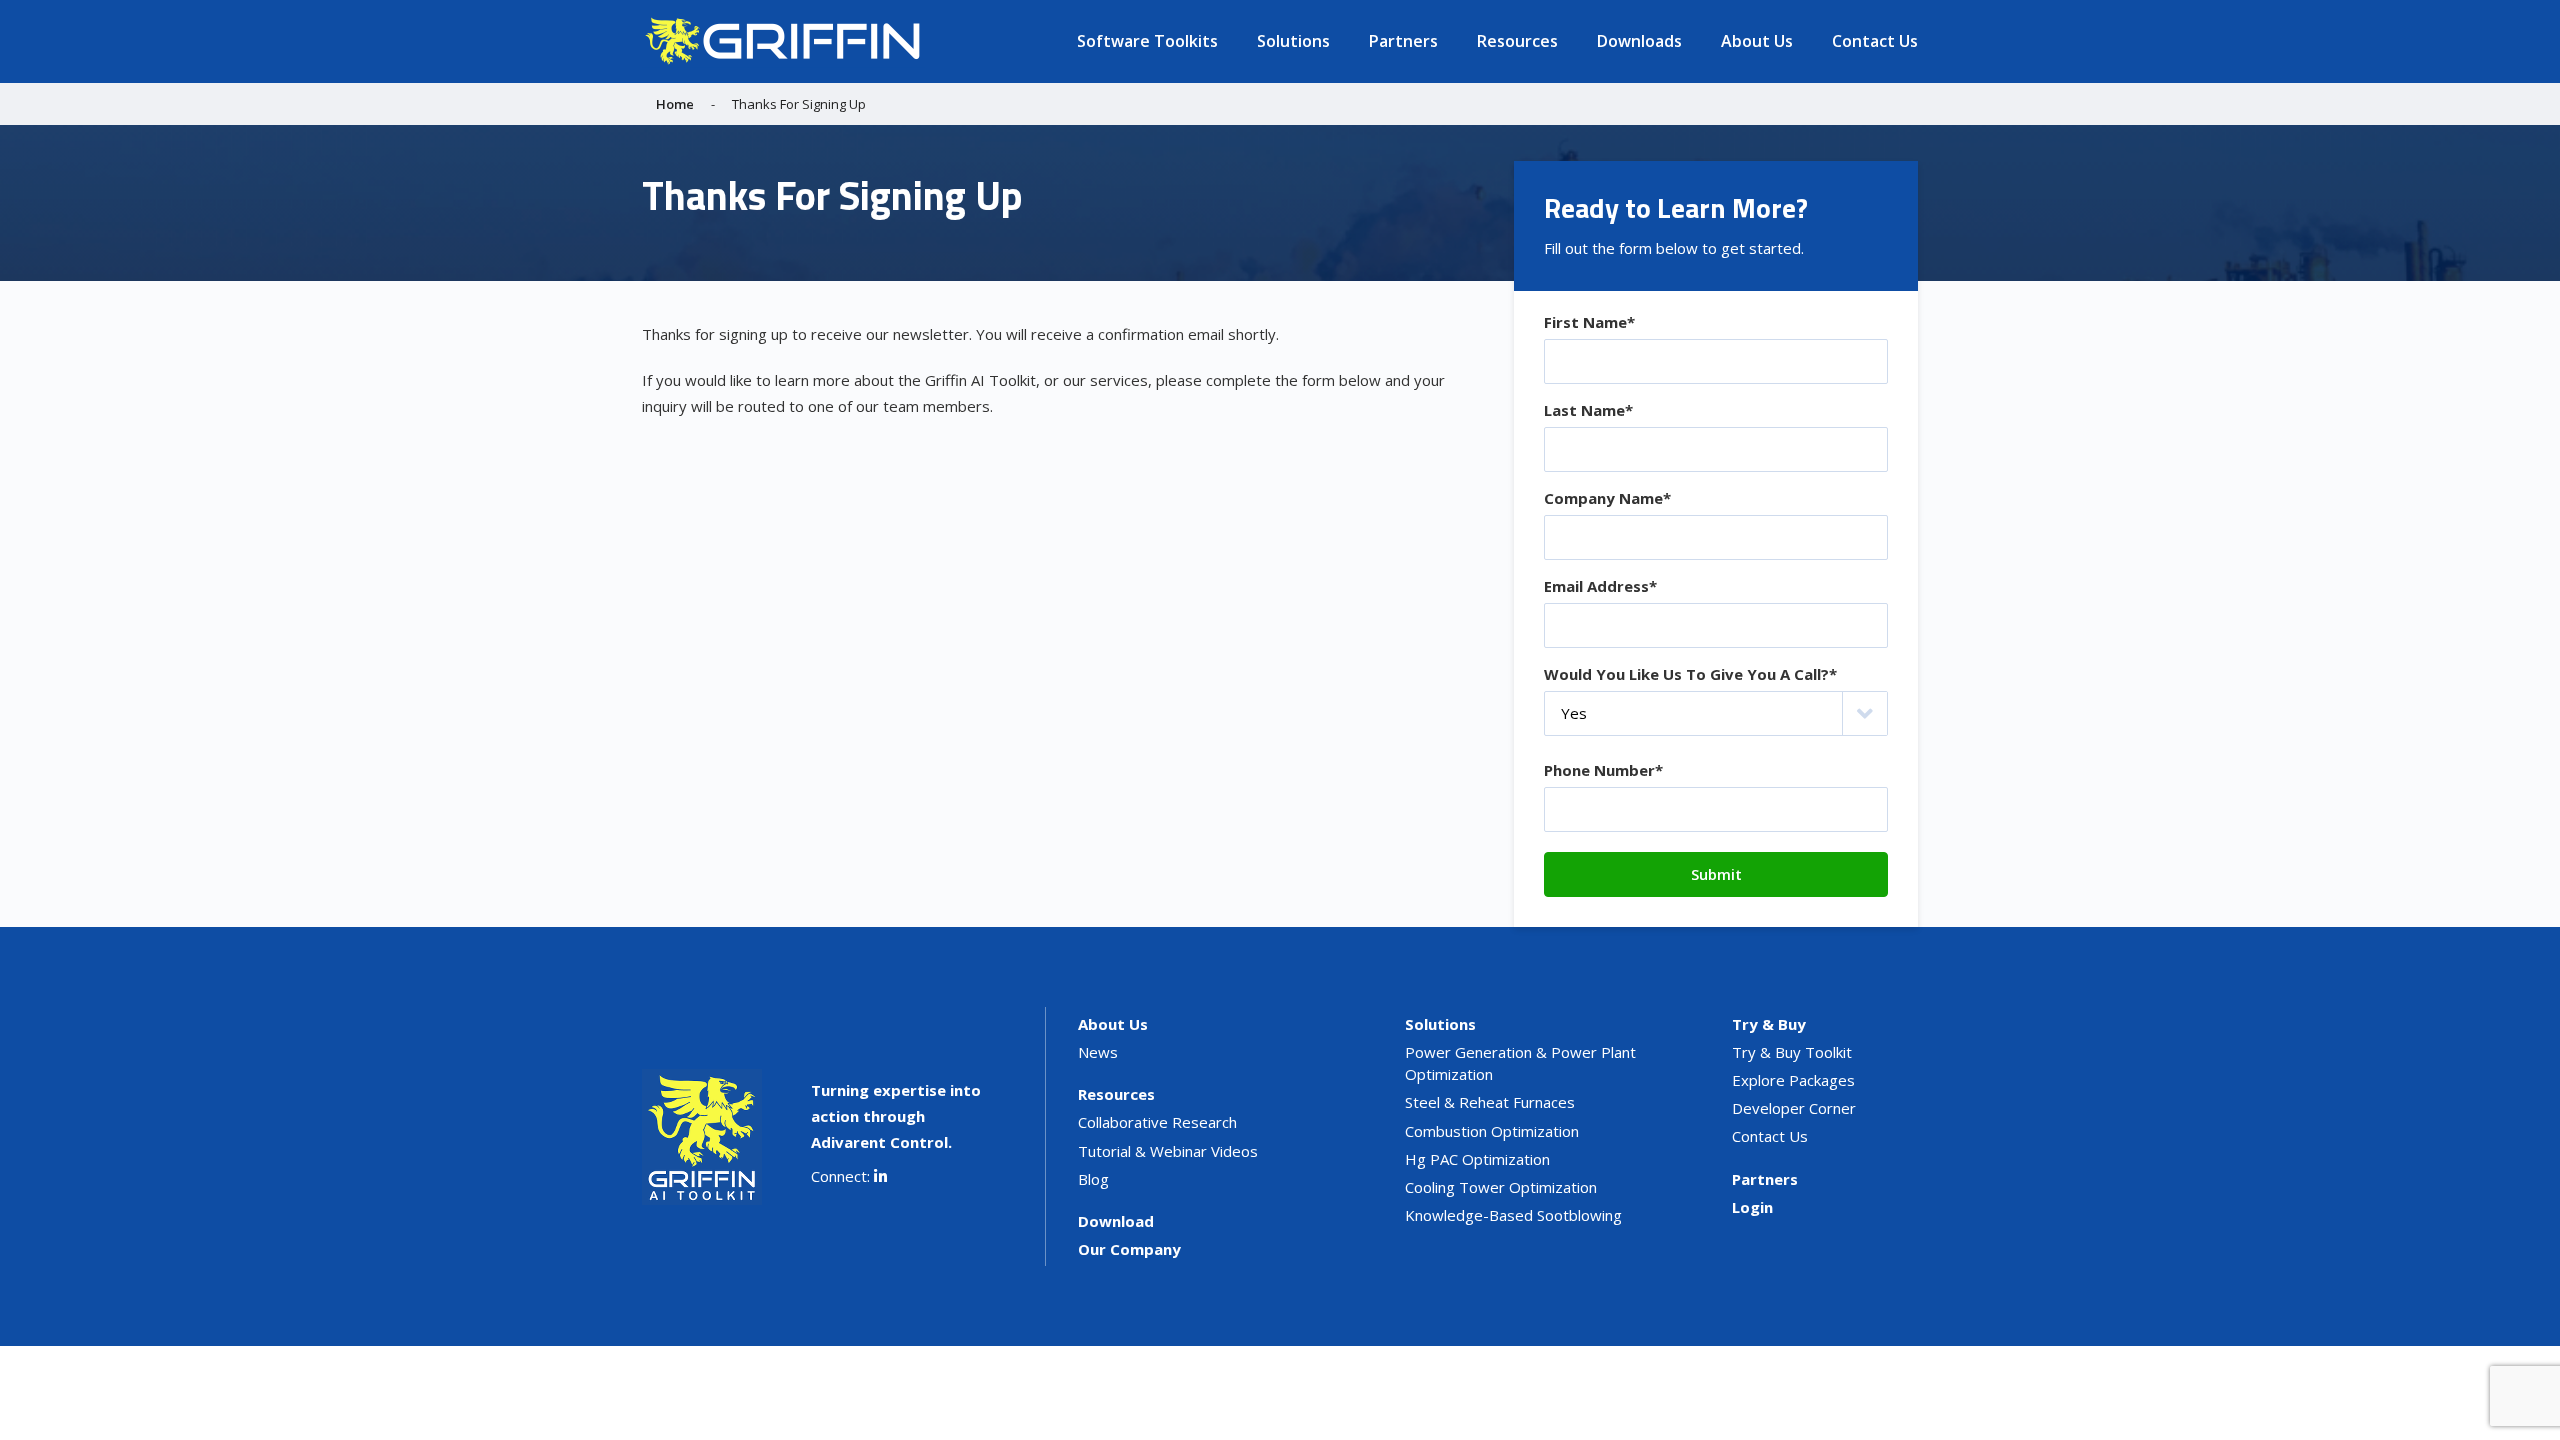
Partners (1403, 41)
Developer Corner (1794, 1108)
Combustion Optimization (1492, 1131)
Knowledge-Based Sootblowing (1513, 1215)
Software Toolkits (1147, 41)
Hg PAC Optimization (1477, 1159)
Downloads (1639, 41)
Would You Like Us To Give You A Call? (1690, 674)
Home (675, 104)
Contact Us (1875, 41)
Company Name (1607, 498)
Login (1752, 1207)
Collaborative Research (1157, 1122)
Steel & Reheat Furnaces (1490, 1102)
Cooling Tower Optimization (1501, 1187)
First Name (1589, 322)
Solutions (1293, 41)
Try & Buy (1769, 1024)
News (1098, 1052)
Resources (1517, 41)
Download (1116, 1221)
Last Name (1588, 410)
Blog (1093, 1179)
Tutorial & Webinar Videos (1168, 1151)
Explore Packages (1793, 1080)
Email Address (1600, 586)
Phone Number (1603, 770)
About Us (1757, 41)
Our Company (1129, 1249)
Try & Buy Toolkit (1792, 1052)
